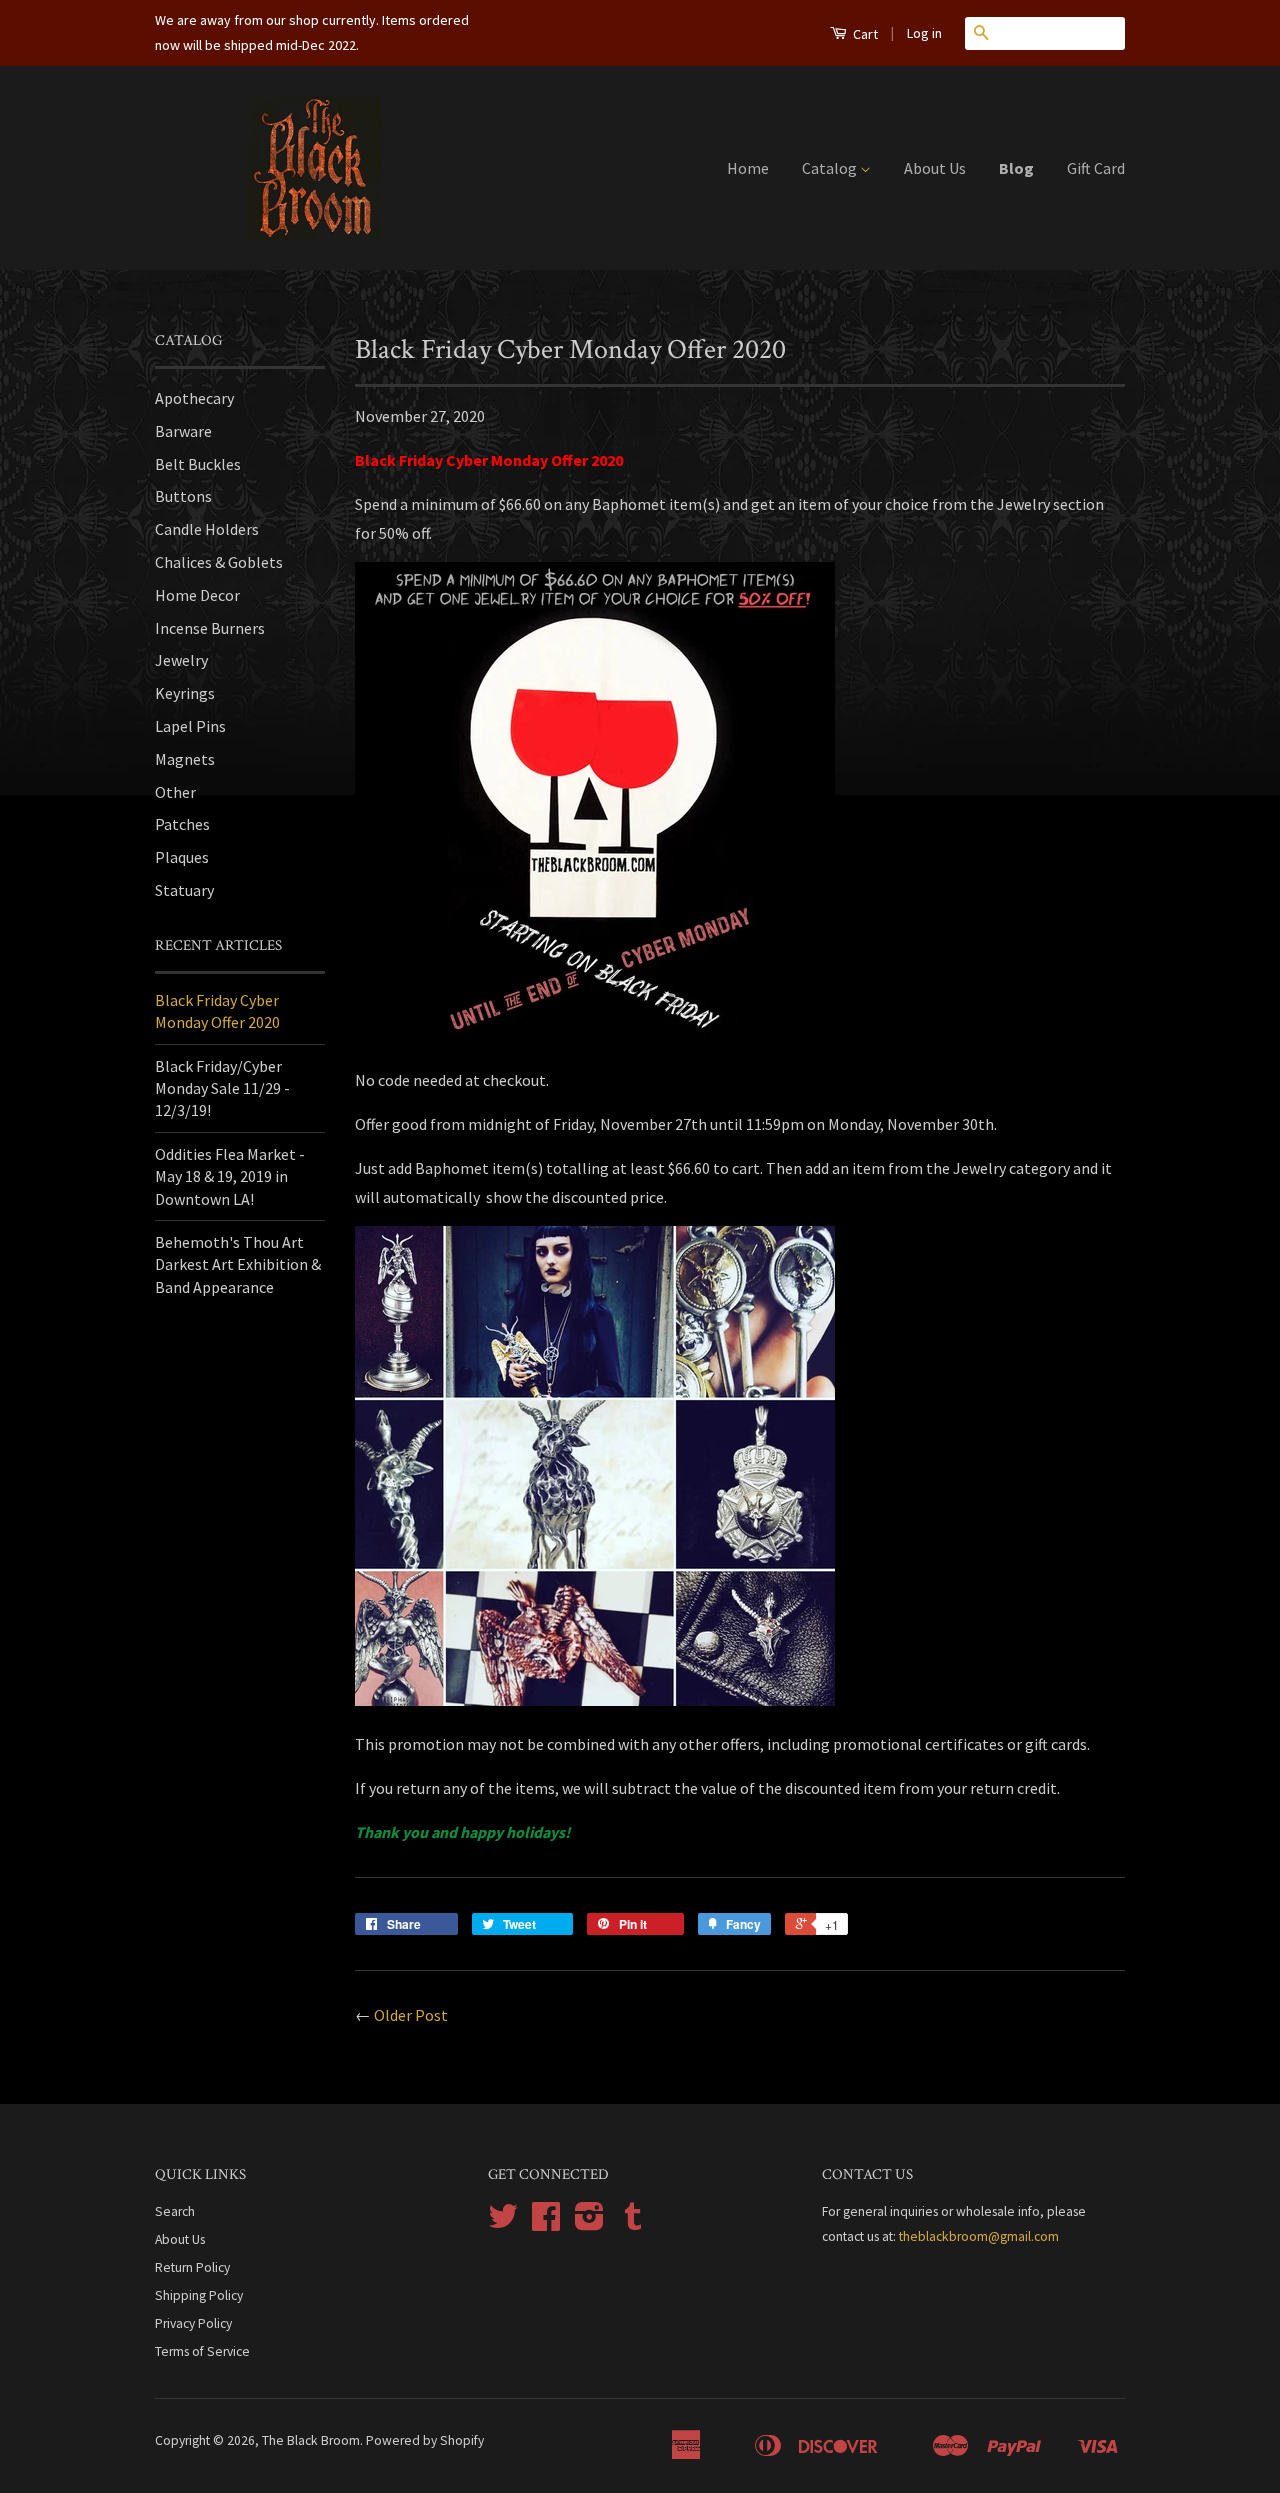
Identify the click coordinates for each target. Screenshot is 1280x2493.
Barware (183, 431)
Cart (864, 34)
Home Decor (197, 595)
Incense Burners (210, 628)
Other (175, 792)
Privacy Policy (193, 2323)
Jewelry (181, 660)
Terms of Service (202, 2351)
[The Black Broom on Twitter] (503, 2223)
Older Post (411, 2015)
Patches (182, 824)
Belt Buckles (198, 464)
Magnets (185, 759)
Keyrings (185, 693)
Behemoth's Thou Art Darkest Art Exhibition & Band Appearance (238, 1264)
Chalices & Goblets (219, 562)
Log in (924, 33)
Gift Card (1096, 168)
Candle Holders (207, 529)
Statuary (184, 890)
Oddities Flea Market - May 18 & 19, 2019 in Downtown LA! (230, 1176)
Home (748, 168)
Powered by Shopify (425, 2440)
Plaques (182, 857)
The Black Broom (311, 2440)
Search (175, 2211)
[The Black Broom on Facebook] (546, 2223)
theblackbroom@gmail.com (979, 2236)
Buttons (183, 496)
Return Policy (192, 2267)
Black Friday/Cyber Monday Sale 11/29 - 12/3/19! (222, 1088)
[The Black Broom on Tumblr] (633, 2223)
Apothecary (194, 398)
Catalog (831, 168)
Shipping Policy (199, 2295)
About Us (935, 168)
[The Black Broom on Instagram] (589, 2223)
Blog (1016, 168)
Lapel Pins (190, 726)
